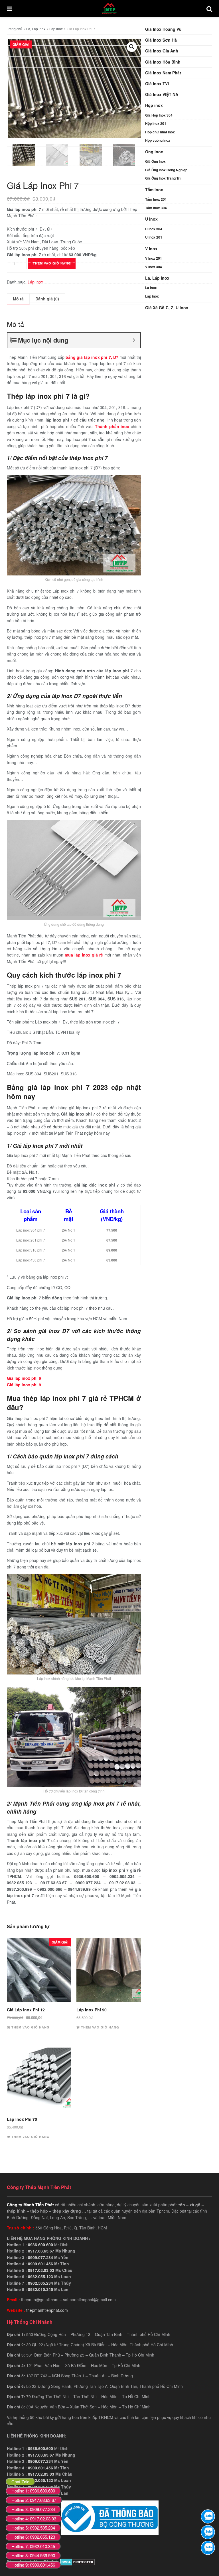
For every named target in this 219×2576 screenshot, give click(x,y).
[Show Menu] (10, 9)
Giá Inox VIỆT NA (162, 94)
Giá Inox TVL (158, 84)
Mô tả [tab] (18, 299)
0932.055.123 (40, 2276)
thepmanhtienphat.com (47, 2310)
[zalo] (208, 2532)
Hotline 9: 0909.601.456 (33, 2565)
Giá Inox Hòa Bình (163, 62)
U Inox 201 (154, 237)
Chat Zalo (20, 2482)
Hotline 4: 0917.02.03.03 (34, 2519)
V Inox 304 (154, 267)
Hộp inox (154, 105)
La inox (151, 288)
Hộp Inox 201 (156, 123)
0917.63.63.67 (41, 2251)
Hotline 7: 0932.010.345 (33, 2546)
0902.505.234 (40, 2283)
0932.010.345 (40, 2289)
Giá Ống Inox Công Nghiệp (166, 170)
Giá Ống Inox (155, 161)
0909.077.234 (40, 2257)
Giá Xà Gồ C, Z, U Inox (167, 308)
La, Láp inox (157, 278)
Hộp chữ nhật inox (160, 132)
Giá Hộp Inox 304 (159, 115)
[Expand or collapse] (134, 340)
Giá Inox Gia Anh (162, 51)
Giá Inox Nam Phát (163, 73)
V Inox (151, 249)
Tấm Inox (154, 190)
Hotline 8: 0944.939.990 (33, 2555)
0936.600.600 (40, 2245)
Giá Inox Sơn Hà (161, 40)
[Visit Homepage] (109, 9)
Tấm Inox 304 (156, 208)
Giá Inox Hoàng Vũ (163, 29)
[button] (132, 47)
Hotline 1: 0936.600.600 (33, 2491)
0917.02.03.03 (41, 2270)
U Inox (151, 219)
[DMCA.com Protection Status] (77, 2561)
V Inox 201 (154, 258)
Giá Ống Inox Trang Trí (163, 178)
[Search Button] (209, 9)
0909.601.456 (40, 2264)
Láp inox (152, 296)
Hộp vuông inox (158, 140)
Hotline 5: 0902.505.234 (33, 2528)
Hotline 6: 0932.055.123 (33, 2537)
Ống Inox (154, 152)
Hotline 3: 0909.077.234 (33, 2509)
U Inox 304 (154, 229)
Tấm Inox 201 (156, 199)
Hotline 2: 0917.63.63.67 (34, 2500)
